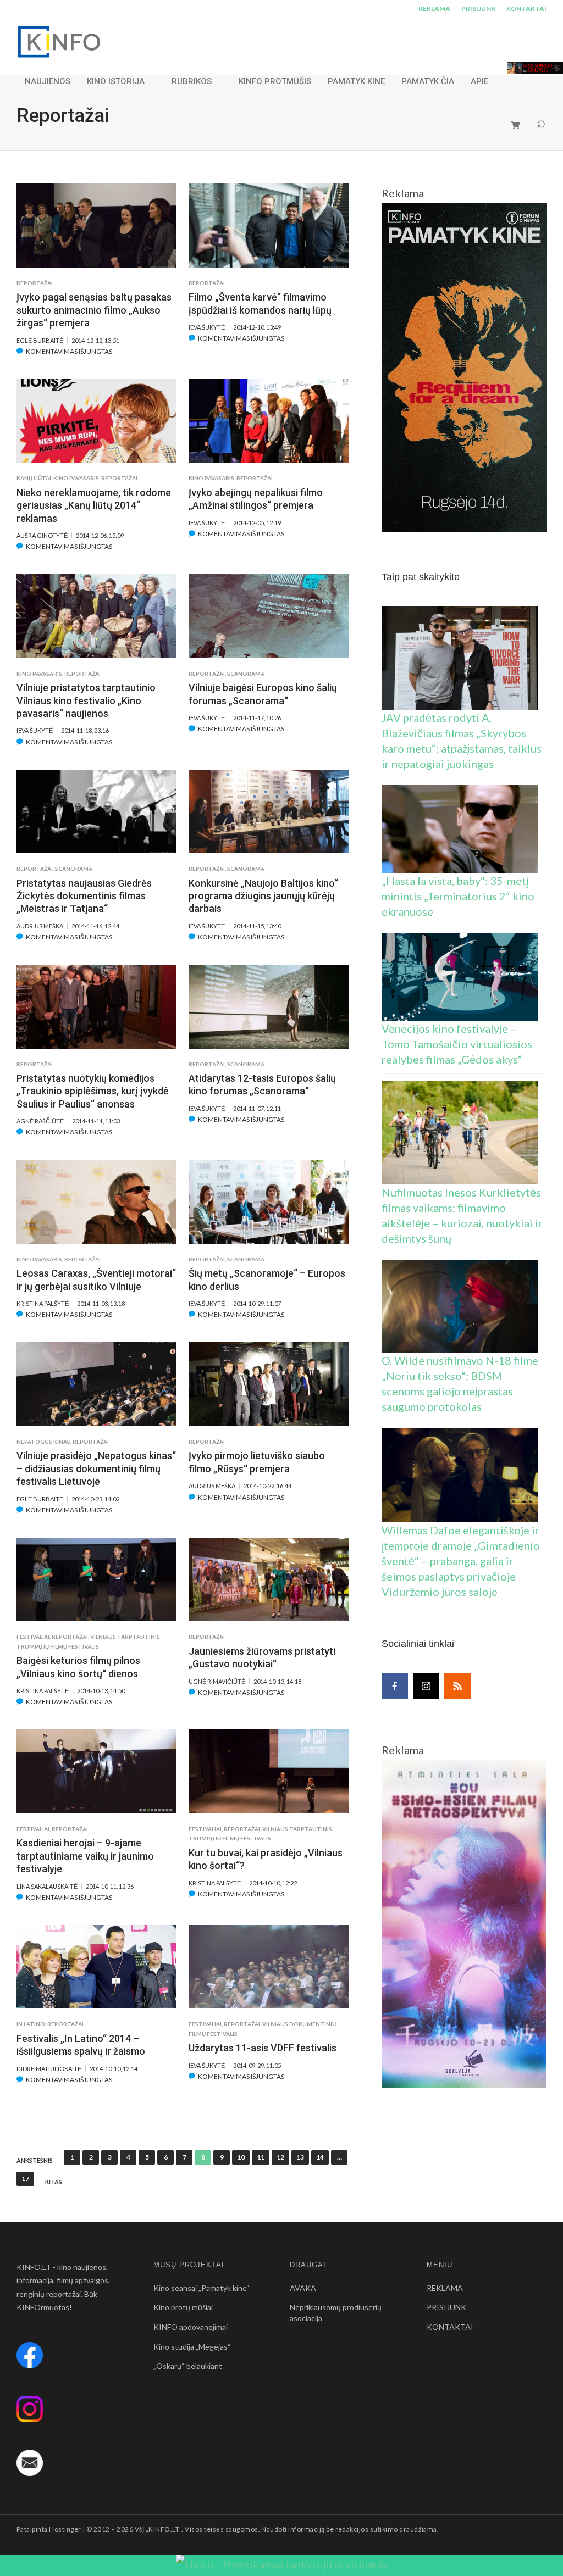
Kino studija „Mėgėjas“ (192, 2347)
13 (300, 2157)
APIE (479, 81)
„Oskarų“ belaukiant (188, 2366)
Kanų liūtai (34, 478)
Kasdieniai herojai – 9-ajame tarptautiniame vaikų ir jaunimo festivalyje (85, 1856)
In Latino (31, 2024)
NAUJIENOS (48, 81)
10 (241, 2157)
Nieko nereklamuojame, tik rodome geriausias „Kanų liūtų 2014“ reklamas (94, 505)
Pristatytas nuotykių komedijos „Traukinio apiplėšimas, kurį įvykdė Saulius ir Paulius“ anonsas (93, 1091)
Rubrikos (192, 81)
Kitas (54, 2182)
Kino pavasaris (76, 478)
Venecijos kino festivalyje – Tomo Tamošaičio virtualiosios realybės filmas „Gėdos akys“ (457, 1044)
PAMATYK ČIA (428, 81)
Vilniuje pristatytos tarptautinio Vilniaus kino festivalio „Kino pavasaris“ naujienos (86, 700)
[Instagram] (426, 1686)
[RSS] (457, 1686)
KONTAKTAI (526, 9)
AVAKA (303, 2288)
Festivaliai (33, 1637)
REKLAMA (434, 9)
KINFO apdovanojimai (191, 2327)
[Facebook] (395, 1686)
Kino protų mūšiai (183, 2307)
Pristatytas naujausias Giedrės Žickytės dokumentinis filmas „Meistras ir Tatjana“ (84, 896)
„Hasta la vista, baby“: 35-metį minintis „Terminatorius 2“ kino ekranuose (458, 896)
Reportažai (35, 283)
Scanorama (246, 674)
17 (25, 2179)
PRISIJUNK (478, 9)
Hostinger (65, 2529)
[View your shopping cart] (516, 125)
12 (280, 2157)
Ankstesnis (35, 2161)
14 (320, 2157)
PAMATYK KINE (356, 81)
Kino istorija (116, 81)
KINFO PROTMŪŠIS (275, 81)
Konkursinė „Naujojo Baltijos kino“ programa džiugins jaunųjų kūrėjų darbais (263, 896)
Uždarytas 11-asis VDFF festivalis (263, 2048)
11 (261, 2157)
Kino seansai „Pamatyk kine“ (202, 2288)
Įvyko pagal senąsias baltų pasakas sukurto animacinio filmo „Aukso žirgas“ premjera (94, 310)
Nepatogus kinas (43, 1442)
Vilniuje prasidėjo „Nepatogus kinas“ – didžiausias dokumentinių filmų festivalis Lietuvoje (96, 1468)
